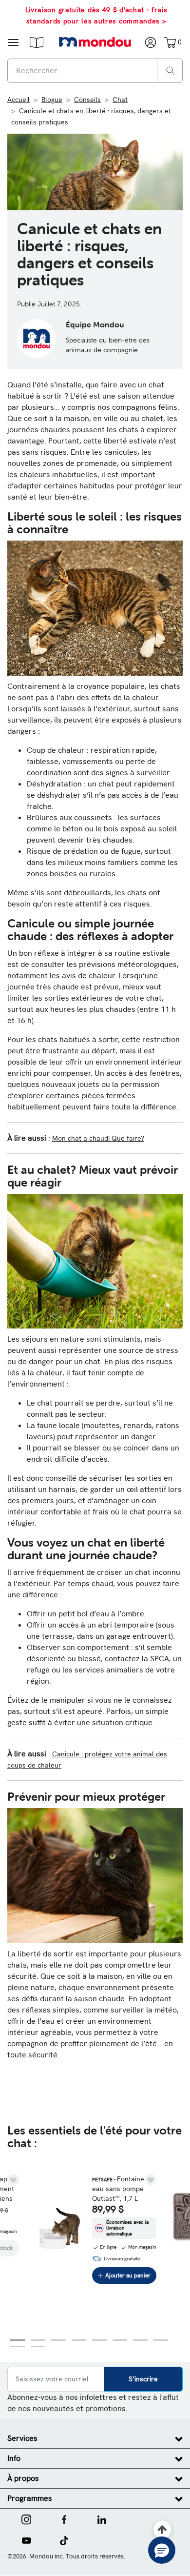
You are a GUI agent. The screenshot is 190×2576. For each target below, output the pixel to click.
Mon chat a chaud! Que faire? (98, 1138)
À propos (23, 2478)
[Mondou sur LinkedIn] (102, 2518)
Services (22, 2438)
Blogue (52, 100)
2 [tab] (38, 2340)
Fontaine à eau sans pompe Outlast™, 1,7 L (121, 2189)
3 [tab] (58, 2340)
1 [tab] (18, 2340)
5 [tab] (99, 2340)
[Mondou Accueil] (95, 42)
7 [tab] (140, 2340)
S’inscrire (143, 2379)
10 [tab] (38, 2346)
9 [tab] (18, 2346)
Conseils (87, 100)
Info (14, 2458)
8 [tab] (161, 2340)
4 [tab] (79, 2340)
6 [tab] (120, 2340)
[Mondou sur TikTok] (64, 2539)
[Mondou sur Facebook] (64, 2518)
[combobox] (95, 71)
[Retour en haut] (162, 2530)
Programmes (30, 2498)
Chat (120, 100)
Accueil (19, 100)
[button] (37, 42)
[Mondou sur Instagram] (26, 2518)
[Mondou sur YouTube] (26, 2539)
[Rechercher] (171, 70)
